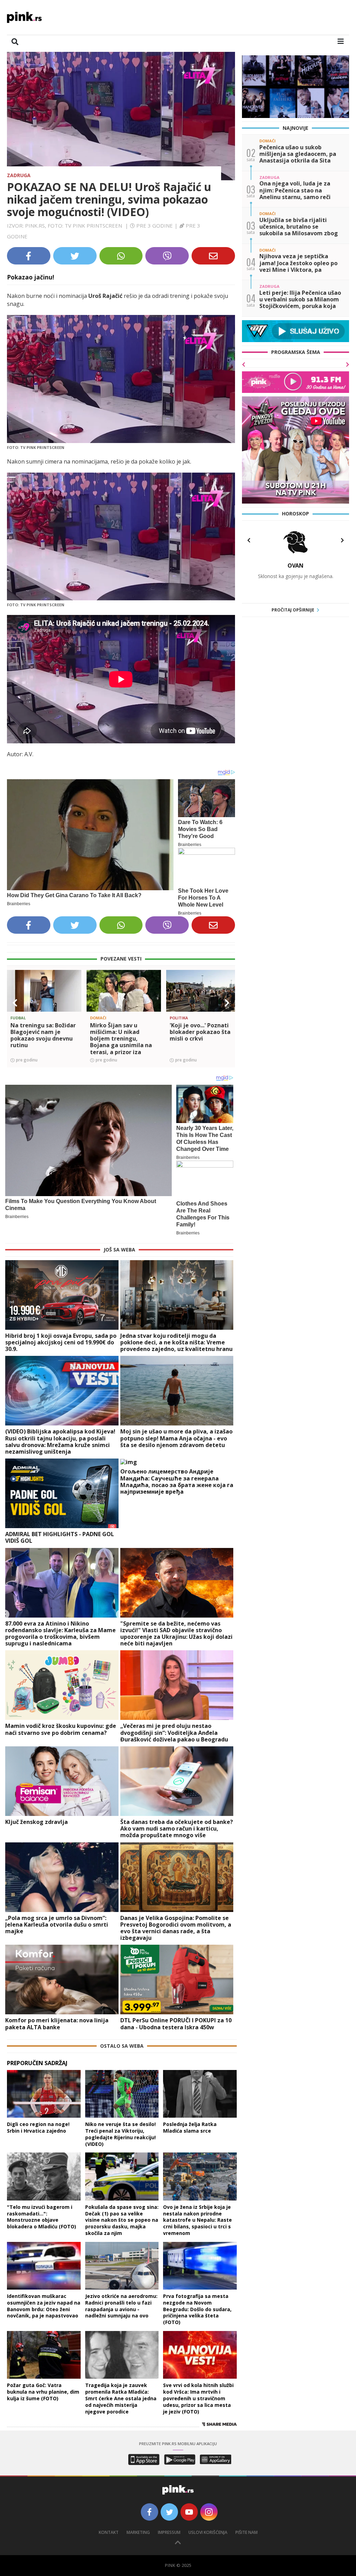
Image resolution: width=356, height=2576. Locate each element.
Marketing (138, 2532)
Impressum (169, 2532)
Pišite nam (246, 2532)
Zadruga (19, 175)
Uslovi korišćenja (208, 2532)
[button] (15, 1003)
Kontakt (109, 2532)
